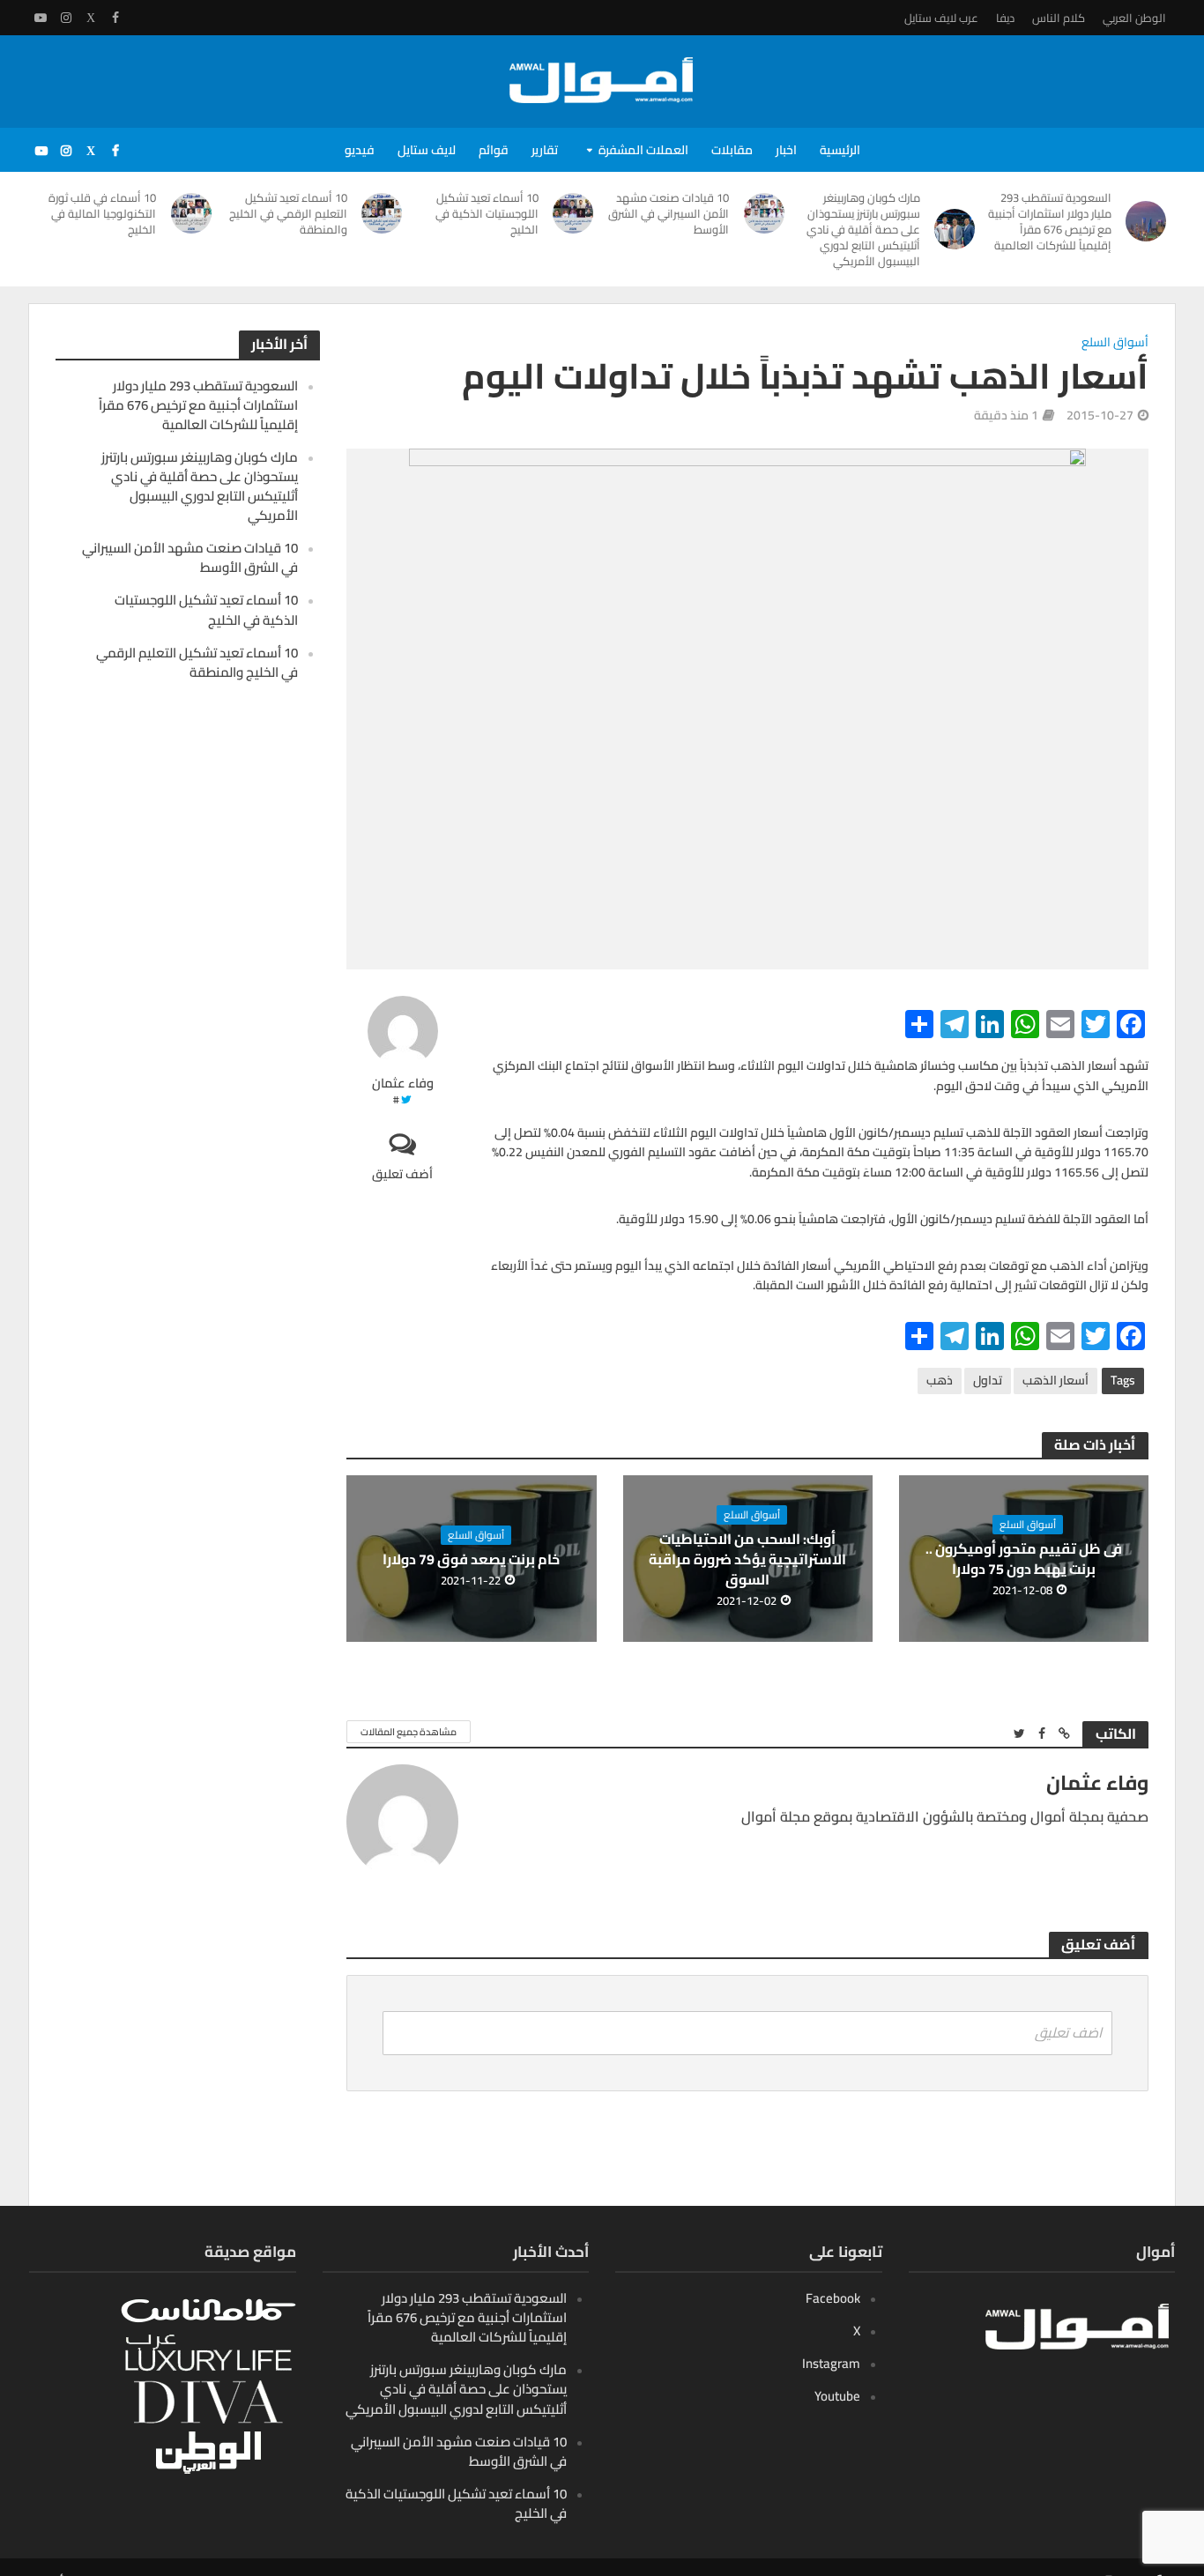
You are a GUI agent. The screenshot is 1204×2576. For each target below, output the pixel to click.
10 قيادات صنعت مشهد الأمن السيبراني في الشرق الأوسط (669, 213)
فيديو (360, 150)
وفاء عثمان (403, 1084)
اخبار (786, 150)
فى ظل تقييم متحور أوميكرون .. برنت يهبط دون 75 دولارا (1024, 1559)
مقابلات (732, 150)
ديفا (1005, 18)
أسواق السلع (1115, 343)
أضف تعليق (402, 1173)
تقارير (545, 150)
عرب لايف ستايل (941, 18)
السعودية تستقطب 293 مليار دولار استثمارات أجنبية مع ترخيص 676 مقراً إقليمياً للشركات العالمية (1049, 221)
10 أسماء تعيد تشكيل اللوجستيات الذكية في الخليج (487, 213)
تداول (988, 1380)
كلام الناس (1059, 18)
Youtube (837, 2396)
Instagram (831, 2363)
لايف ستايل (427, 150)
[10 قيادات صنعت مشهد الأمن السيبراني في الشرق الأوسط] (765, 213)
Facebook (833, 2298)
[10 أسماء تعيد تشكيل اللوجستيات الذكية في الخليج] (575, 213)
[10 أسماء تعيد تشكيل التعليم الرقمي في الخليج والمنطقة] (383, 213)
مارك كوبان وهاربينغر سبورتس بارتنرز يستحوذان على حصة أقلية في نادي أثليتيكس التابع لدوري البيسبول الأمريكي (863, 229)
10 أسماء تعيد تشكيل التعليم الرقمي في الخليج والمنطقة (288, 213)
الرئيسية (840, 150)
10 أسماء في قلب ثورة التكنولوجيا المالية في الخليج (102, 213)
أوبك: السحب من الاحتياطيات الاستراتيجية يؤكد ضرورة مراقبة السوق (747, 1559)
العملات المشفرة (643, 150)
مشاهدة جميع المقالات (409, 1732)
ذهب (940, 1380)
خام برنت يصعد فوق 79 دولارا (471, 1559)
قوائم (494, 150)
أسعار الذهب (1055, 1380)
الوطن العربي (1134, 18)
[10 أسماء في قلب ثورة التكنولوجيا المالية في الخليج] (192, 213)
